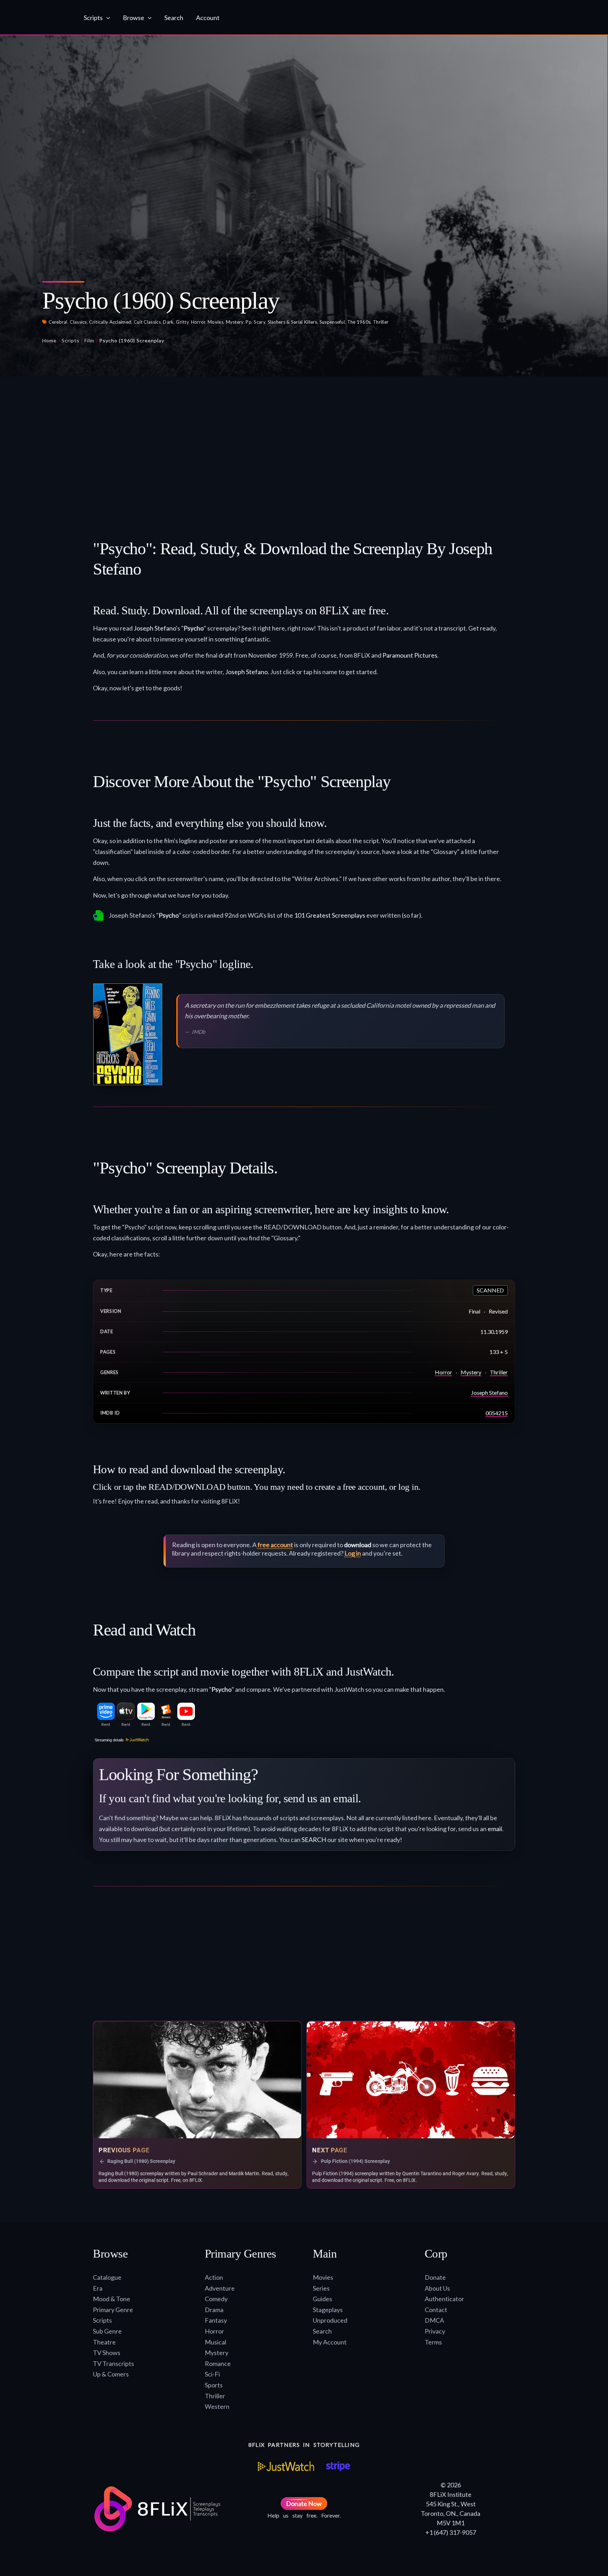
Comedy (216, 2299)
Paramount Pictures (410, 655)
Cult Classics (147, 322)
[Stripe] (338, 2466)
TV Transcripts (113, 2363)
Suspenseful (332, 322)
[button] (106, 18)
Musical (216, 2342)
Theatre (104, 2342)
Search (322, 2331)
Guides (322, 2299)
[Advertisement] (304, 445)
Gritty (182, 322)
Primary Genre (113, 2310)
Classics (78, 322)
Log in (353, 1553)
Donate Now (304, 2504)
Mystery (235, 322)
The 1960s (359, 322)
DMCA (434, 2320)
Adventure (220, 2288)
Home (49, 340)
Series (321, 2288)
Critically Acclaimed (110, 322)
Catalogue (107, 2277)
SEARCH (314, 1840)
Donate (435, 2277)
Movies (216, 322)
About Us (437, 2288)
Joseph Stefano (155, 628)
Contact (436, 2310)
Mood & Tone (112, 2299)
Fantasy (216, 2320)
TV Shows (107, 2353)
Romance (218, 2363)
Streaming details (109, 1740)
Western (217, 2406)
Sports (214, 2385)
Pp (249, 322)
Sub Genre (107, 2331)
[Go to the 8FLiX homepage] (41, 18)
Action (214, 2277)
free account (275, 1545)
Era (98, 2288)
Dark (168, 322)
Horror (198, 322)
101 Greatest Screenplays (330, 915)
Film (89, 340)
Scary (259, 322)
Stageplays (328, 2310)
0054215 (497, 1413)
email (495, 1829)
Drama (214, 2310)
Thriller (381, 322)
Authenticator (444, 2299)
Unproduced (330, 2320)
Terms (433, 2342)
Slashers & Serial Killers (293, 322)
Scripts (71, 340)
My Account (330, 2342)
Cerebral (58, 322)
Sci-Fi (212, 2374)
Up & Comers (111, 2374)
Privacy (435, 2331)
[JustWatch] (286, 2466)
